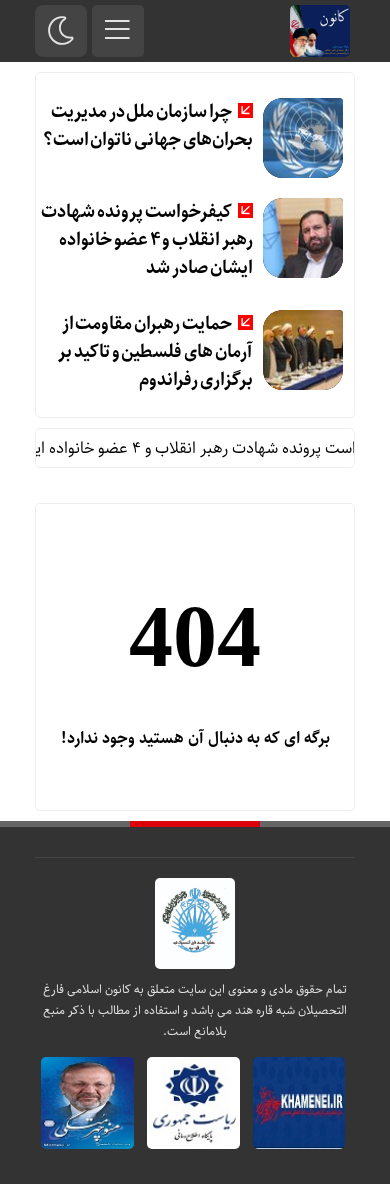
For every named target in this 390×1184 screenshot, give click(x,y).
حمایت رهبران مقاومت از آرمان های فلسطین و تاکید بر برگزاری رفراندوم (155, 352)
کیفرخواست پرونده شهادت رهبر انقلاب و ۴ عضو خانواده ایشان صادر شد (146, 240)
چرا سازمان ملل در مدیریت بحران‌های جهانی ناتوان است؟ (148, 126)
